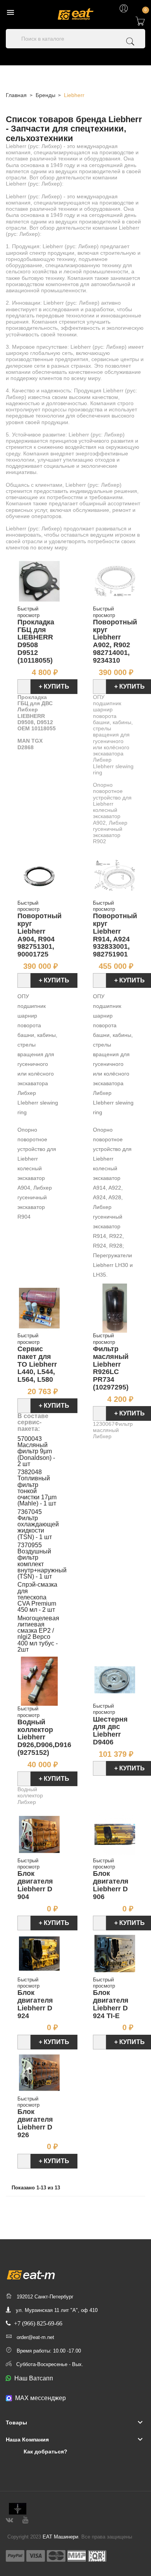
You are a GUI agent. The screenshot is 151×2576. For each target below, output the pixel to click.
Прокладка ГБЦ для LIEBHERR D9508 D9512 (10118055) (36, 641)
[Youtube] (25, 2519)
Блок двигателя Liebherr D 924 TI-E (111, 2004)
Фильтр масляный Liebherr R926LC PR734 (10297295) (111, 1368)
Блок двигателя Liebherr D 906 (111, 1885)
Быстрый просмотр (28, 612)
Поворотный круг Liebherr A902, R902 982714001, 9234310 (115, 641)
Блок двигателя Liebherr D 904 (35, 1885)
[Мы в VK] (9, 2519)
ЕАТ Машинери (60, 2537)
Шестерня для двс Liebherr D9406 (110, 1731)
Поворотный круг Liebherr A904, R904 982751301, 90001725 (39, 935)
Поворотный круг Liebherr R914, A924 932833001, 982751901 (115, 935)
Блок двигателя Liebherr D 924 (35, 2004)
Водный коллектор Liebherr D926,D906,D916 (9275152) (44, 1737)
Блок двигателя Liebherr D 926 (35, 2123)
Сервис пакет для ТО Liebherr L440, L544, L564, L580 (37, 1364)
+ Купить (54, 686)
